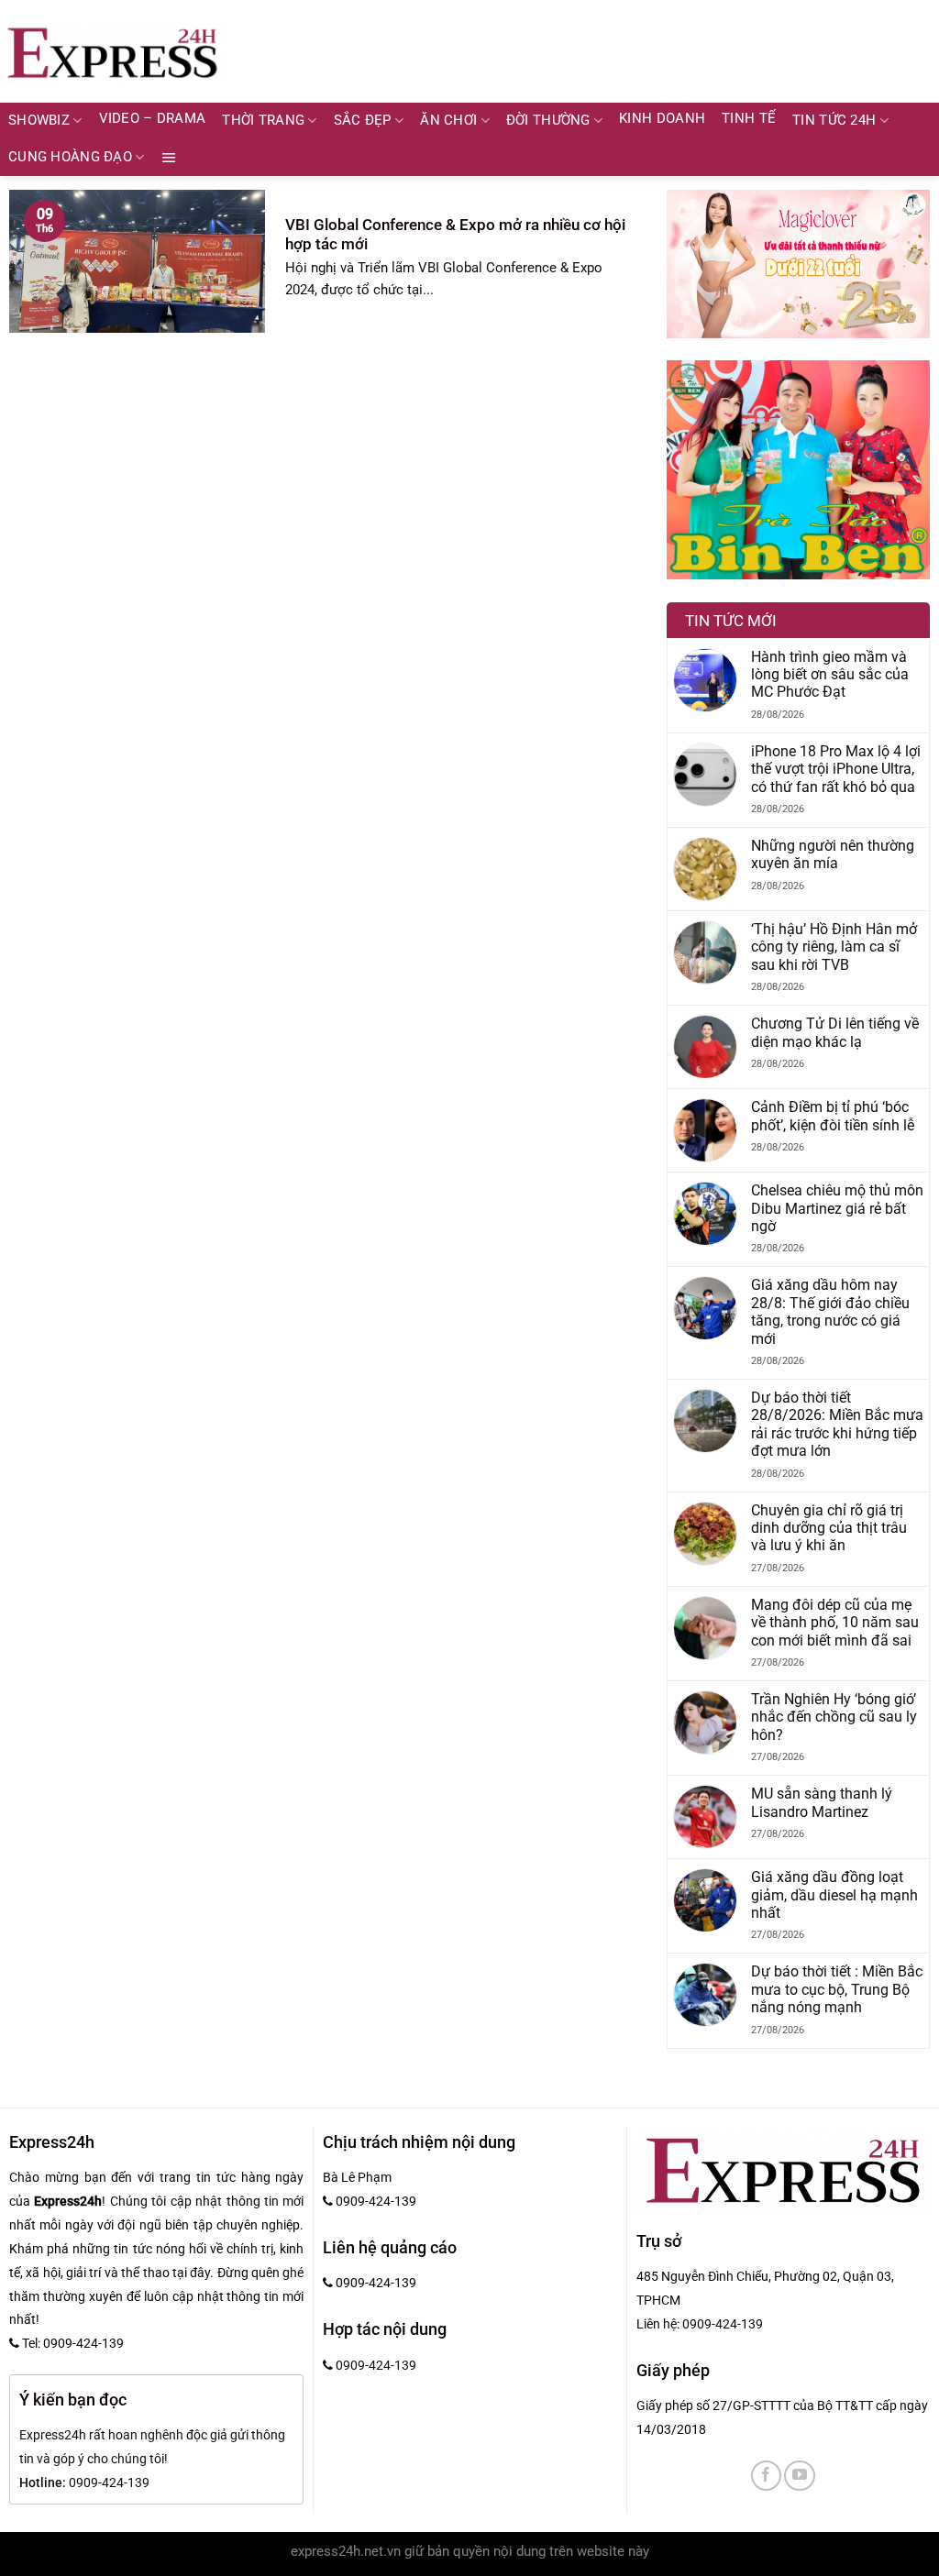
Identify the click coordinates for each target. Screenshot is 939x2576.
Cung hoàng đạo (70, 157)
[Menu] (169, 158)
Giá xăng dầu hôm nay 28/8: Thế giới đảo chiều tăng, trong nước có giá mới (830, 1311)
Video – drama (153, 119)
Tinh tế (749, 119)
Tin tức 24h (834, 121)
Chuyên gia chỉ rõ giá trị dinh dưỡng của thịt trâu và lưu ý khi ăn (829, 1528)
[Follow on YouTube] (799, 2476)
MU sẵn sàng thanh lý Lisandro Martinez (822, 1802)
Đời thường (548, 121)
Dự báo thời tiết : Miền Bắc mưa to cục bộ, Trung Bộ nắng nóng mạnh (837, 1989)
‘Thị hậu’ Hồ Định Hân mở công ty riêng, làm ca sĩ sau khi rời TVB (834, 947)
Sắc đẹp (363, 121)
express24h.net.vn (346, 2552)
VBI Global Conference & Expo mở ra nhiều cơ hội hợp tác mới (455, 235)
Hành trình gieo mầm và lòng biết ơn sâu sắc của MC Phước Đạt (830, 675)
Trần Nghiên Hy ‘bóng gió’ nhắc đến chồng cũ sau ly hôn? (834, 1717)
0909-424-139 (723, 2324)
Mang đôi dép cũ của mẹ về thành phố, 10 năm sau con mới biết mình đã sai (835, 1623)
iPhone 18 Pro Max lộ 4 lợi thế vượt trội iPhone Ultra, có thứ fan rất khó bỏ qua (836, 769)
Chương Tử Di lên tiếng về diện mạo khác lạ (835, 1032)
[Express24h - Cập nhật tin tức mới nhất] (112, 51)
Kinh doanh (662, 119)
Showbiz (39, 121)
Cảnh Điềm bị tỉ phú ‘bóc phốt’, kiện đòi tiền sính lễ (833, 1116)
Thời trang (263, 121)
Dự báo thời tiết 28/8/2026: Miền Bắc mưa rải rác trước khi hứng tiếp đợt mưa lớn (837, 1424)
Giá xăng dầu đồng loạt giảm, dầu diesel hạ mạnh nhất (834, 1895)
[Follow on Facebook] (766, 2476)
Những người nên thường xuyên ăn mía (833, 854)
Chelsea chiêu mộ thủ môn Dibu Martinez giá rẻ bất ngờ (837, 1208)
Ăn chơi (448, 121)
